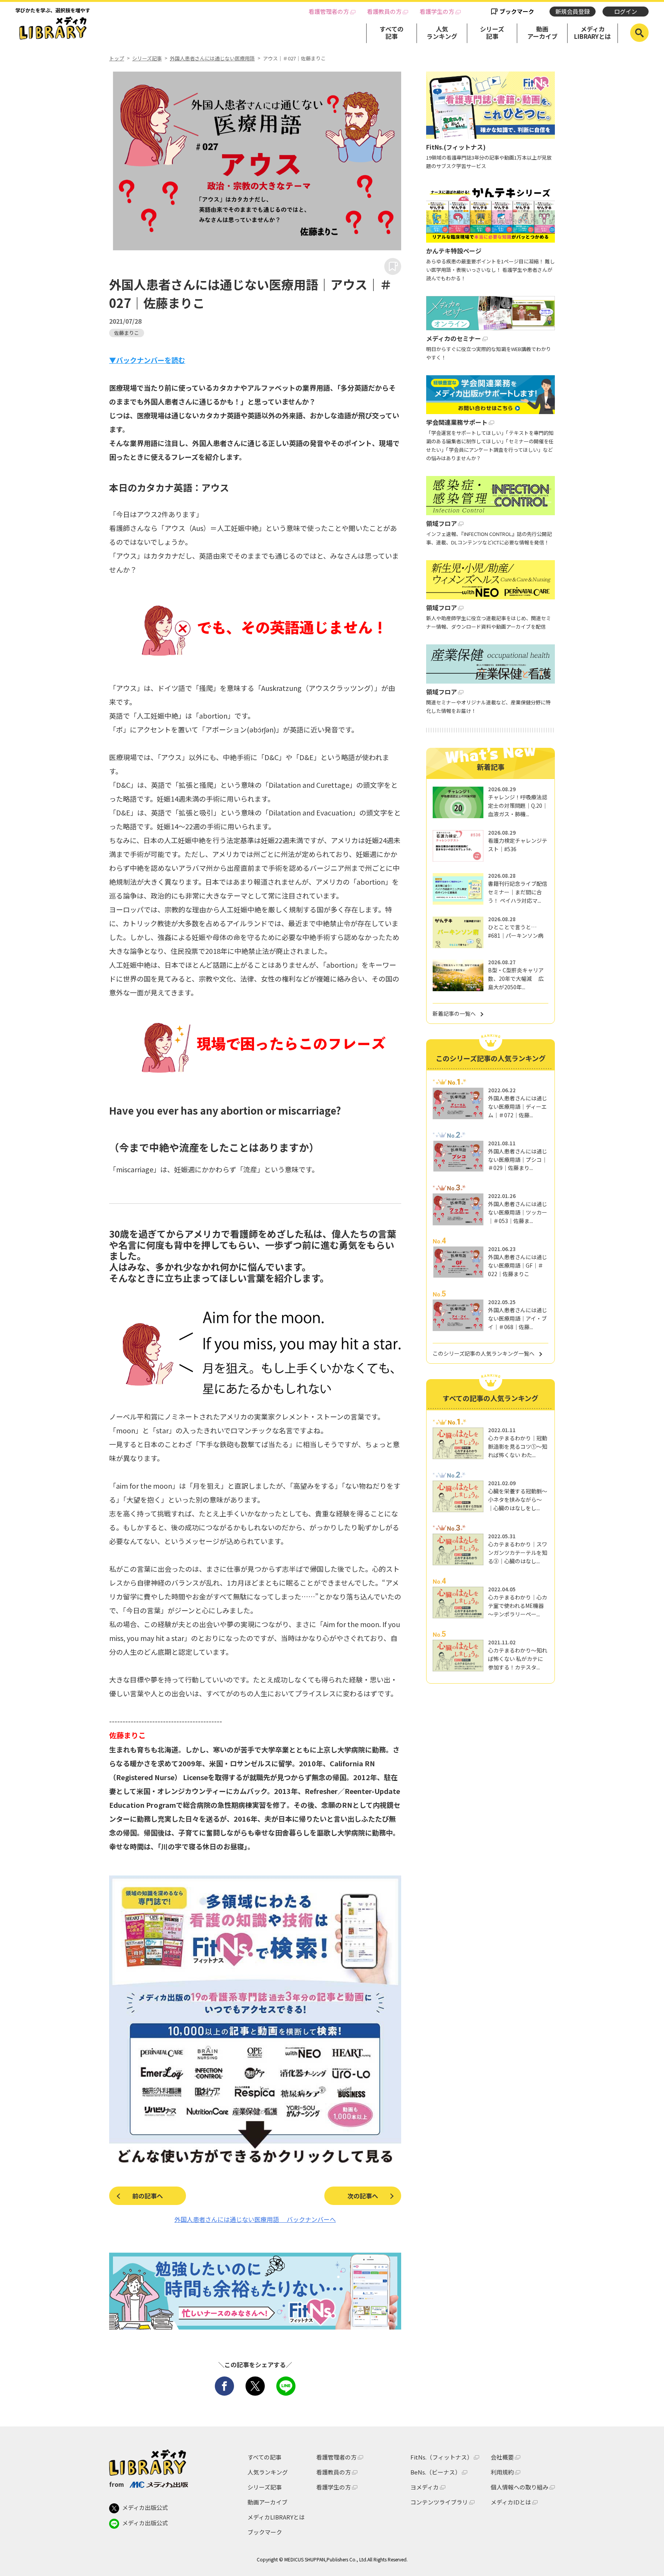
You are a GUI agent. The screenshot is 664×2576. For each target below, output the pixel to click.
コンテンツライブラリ (439, 2502)
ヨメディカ (425, 2487)
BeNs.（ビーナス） (436, 2472)
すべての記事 (392, 32)
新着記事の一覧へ (454, 1013)
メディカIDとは (511, 2502)
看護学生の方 (437, 12)
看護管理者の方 (329, 12)
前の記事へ (148, 2196)
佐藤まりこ (127, 333)
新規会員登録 (573, 11)
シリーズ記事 (492, 32)
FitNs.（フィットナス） (442, 2457)
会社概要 (502, 2457)
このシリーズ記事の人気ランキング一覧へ (484, 1353)
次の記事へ (363, 2196)
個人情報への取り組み (520, 2487)
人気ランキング (442, 32)
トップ (117, 58)
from (117, 2484)
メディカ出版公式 (145, 2507)
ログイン (626, 11)
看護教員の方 (384, 12)
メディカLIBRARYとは (593, 32)
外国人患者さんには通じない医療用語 (212, 58)
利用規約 (502, 2472)
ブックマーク (517, 11)
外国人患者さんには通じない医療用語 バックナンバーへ (255, 2219)
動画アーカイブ (542, 32)
